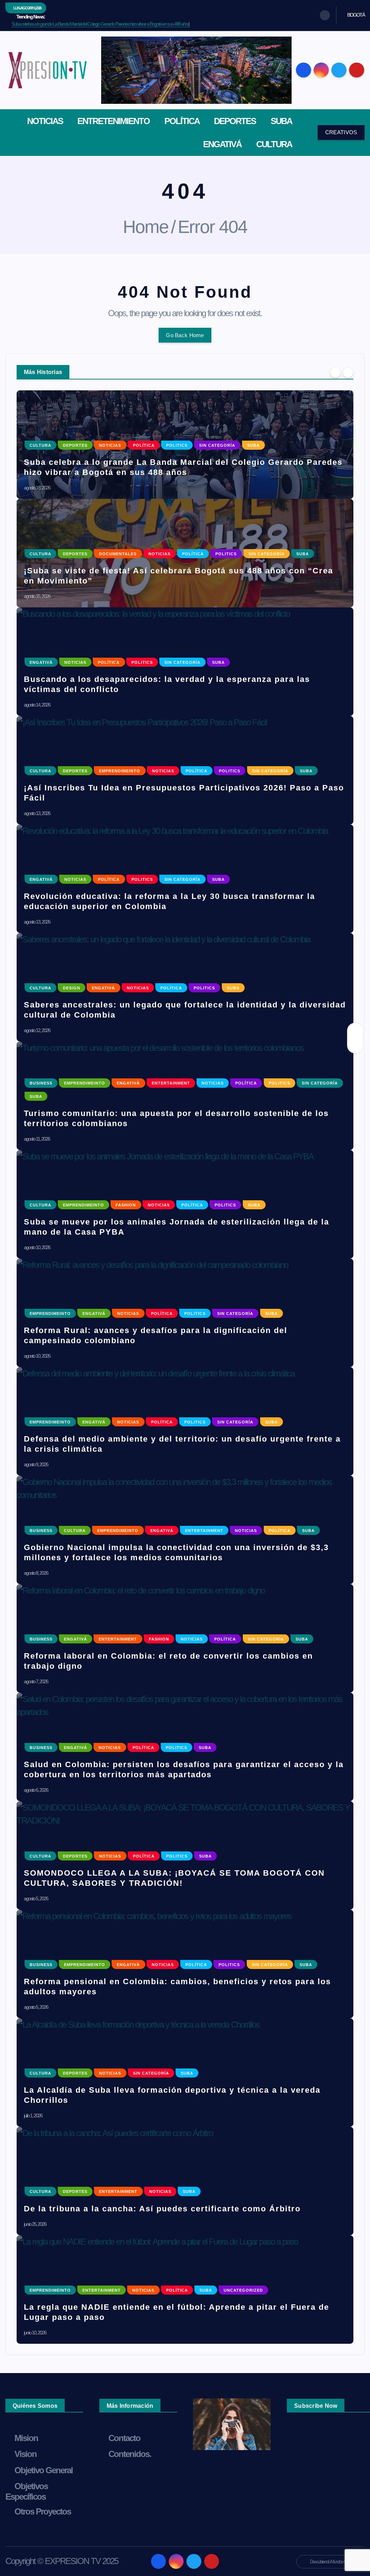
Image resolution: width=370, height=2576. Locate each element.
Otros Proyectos (43, 2511)
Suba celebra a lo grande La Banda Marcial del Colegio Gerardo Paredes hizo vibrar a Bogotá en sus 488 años (100, 24)
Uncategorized (243, 2290)
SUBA (281, 121)
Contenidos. (130, 2454)
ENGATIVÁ (222, 144)
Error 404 (212, 227)
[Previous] (335, 372)
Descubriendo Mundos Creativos (334, 2562)
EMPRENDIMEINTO (120, 771)
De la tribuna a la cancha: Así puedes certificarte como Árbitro (162, 2209)
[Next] (348, 372)
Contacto (124, 2438)
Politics (177, 445)
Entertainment (171, 1083)
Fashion (126, 1205)
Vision (25, 2454)
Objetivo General (44, 2470)
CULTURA (274, 144)
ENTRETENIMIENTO (113, 121)
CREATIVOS (341, 132)
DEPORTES (235, 121)
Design (72, 988)
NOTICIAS (45, 121)
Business (41, 1083)
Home (146, 227)
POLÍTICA (182, 121)
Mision (26, 2438)
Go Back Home (185, 335)
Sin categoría (217, 445)
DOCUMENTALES (118, 554)
